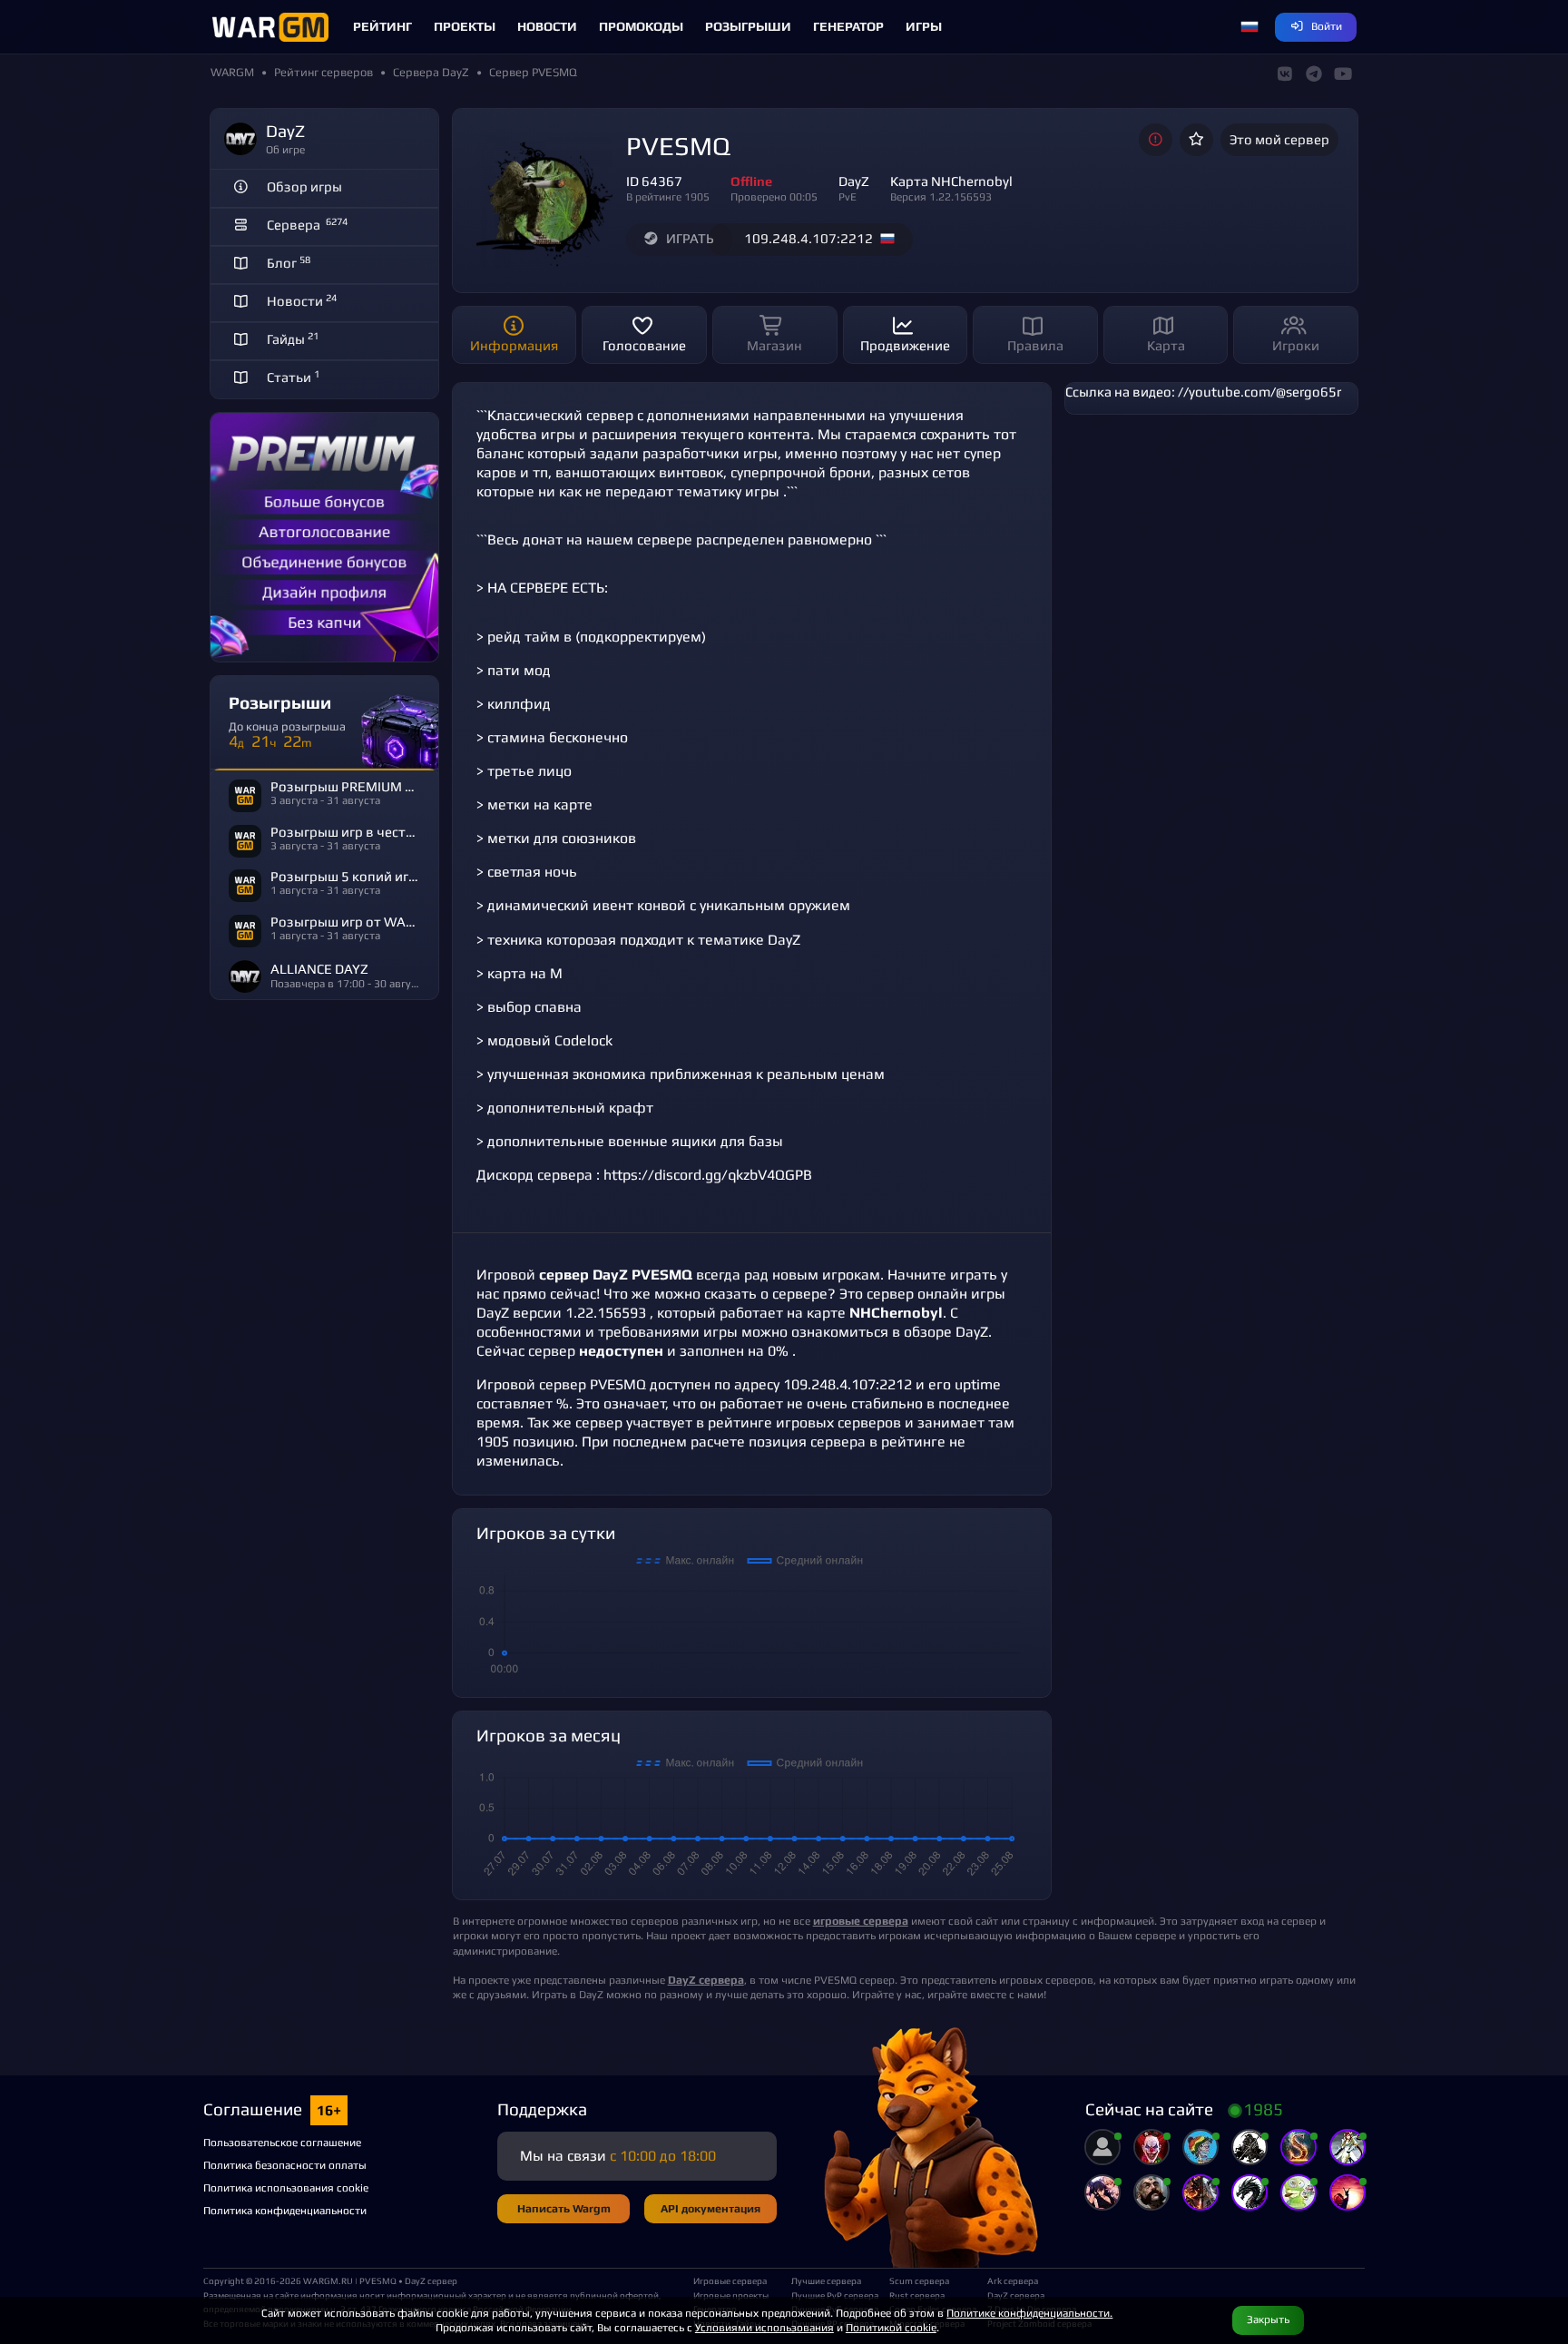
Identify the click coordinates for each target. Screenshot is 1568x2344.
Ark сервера (1013, 2280)
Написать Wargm (564, 2208)
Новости (547, 26)
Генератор (848, 26)
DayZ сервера (1016, 2295)
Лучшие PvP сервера (833, 2295)
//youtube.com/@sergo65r (1259, 392)
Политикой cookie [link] (891, 2327)
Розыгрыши (748, 26)
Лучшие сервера (826, 2280)
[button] (1249, 27)
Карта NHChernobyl (951, 181)
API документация (710, 2208)
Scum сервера (919, 2280)
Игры (924, 26)
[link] (706, 1980)
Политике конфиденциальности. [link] (1029, 2313)
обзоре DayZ (946, 1332)
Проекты (465, 26)
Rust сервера (917, 2295)
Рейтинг (382, 26)
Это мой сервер (1279, 139)
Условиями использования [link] (764, 2327)
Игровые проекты (731, 2295)
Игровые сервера (730, 2280)
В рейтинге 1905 (668, 196)
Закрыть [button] (1268, 2319)
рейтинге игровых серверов (804, 1422)
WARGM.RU (328, 2280)
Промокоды (641, 26)
